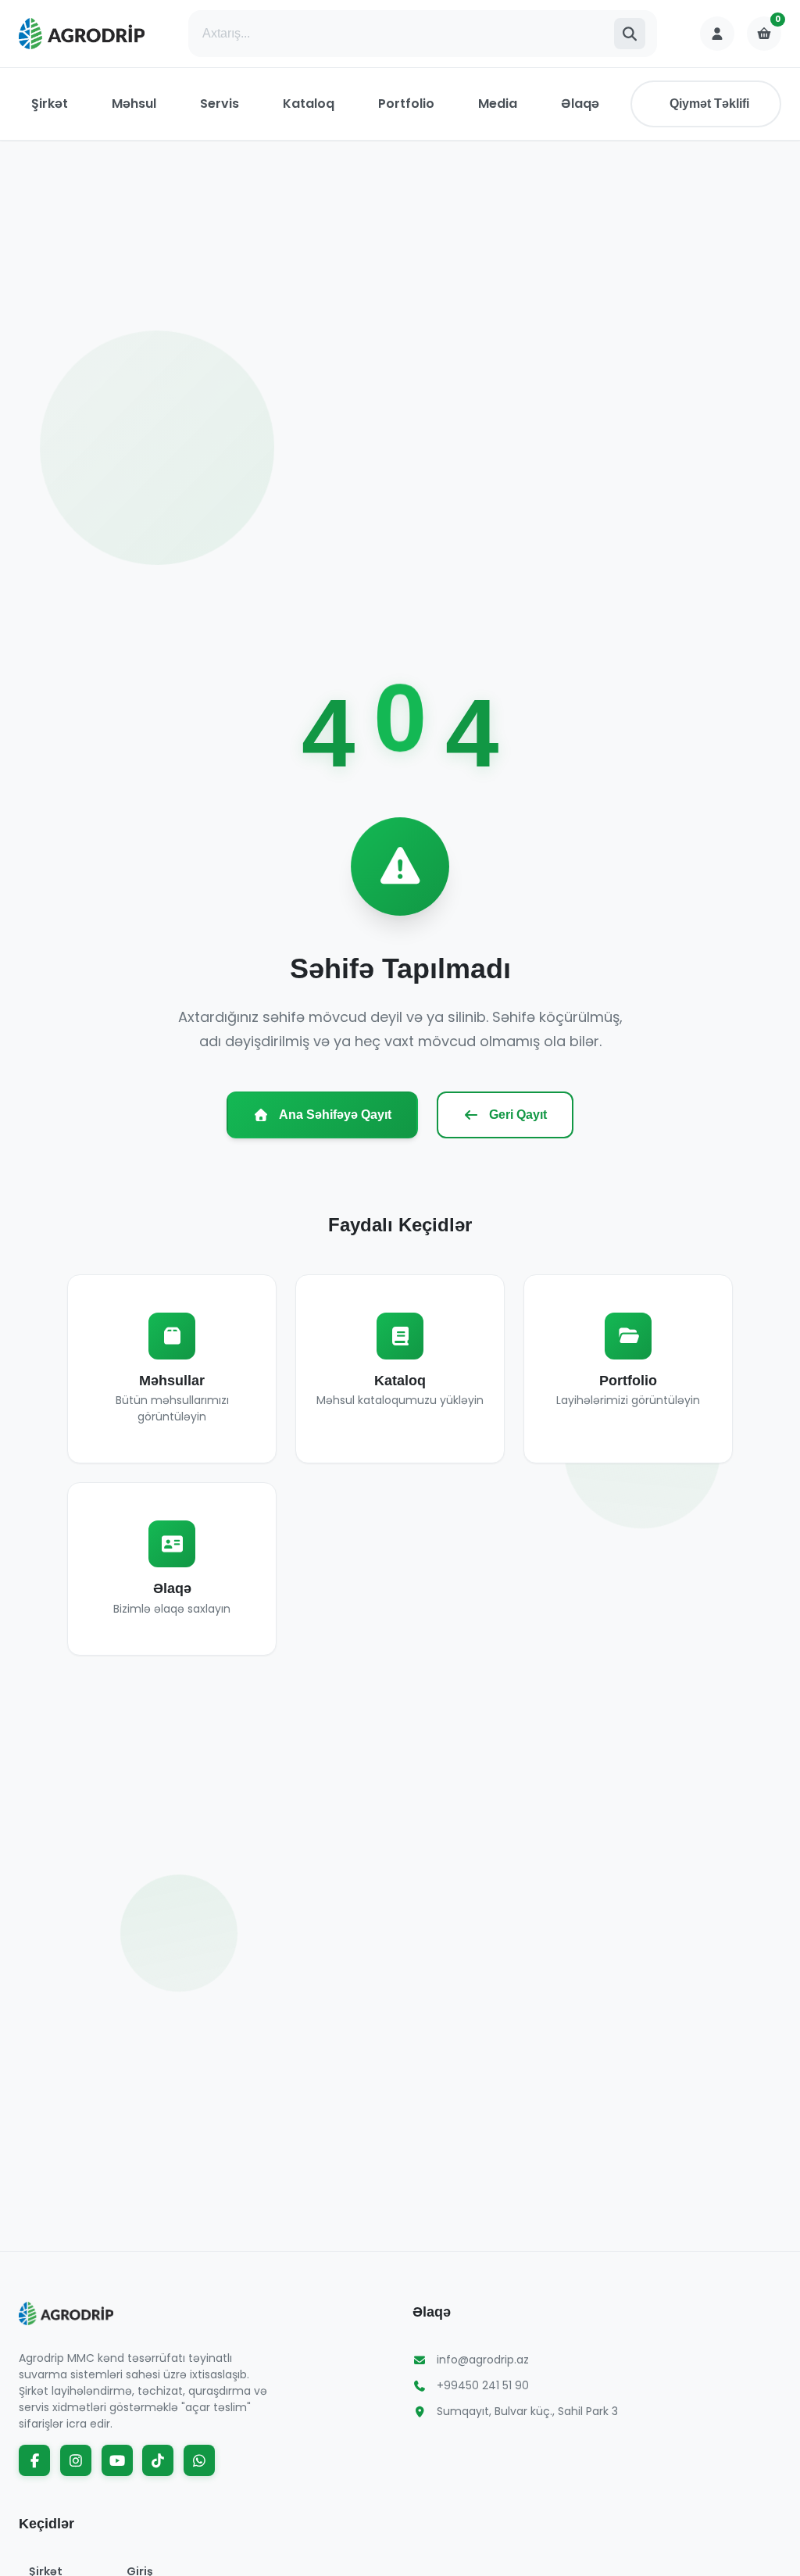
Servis (220, 104)
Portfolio (406, 104)
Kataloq (309, 104)
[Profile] (717, 34)
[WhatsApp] (199, 2460)
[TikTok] (158, 2460)
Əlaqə (580, 104)
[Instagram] (76, 2460)
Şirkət (50, 104)
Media (498, 104)
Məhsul (134, 104)
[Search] (630, 34)
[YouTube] (117, 2460)
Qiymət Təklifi (709, 104)
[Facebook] (34, 2460)
